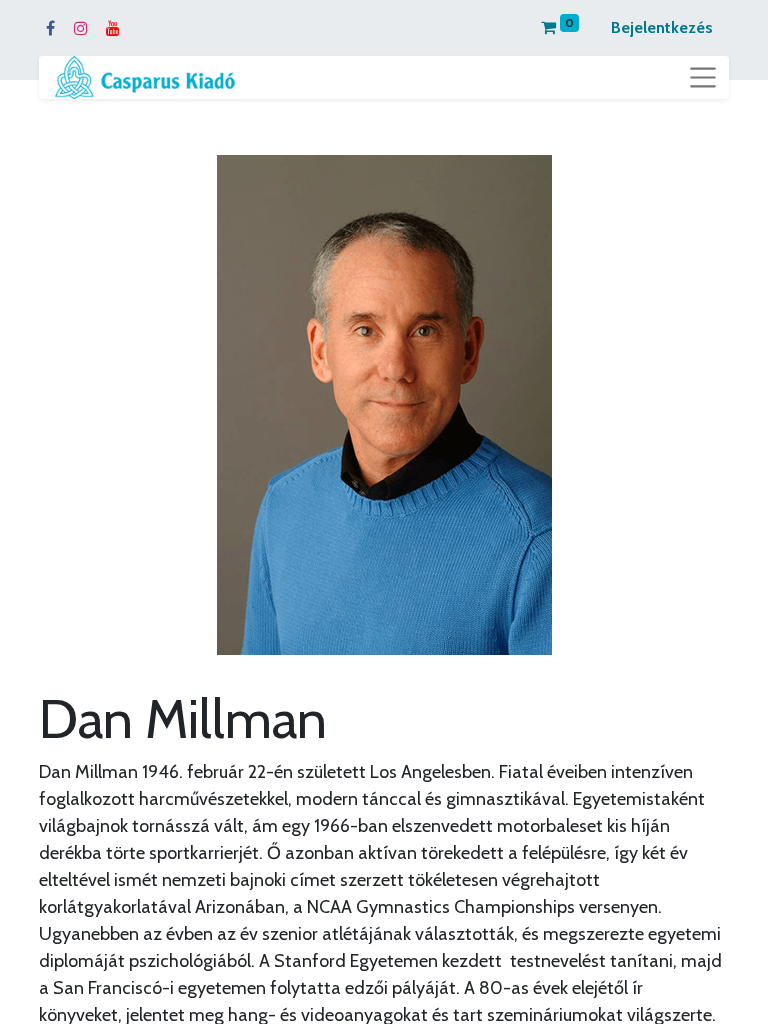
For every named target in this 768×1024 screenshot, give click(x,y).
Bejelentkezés (662, 27)
